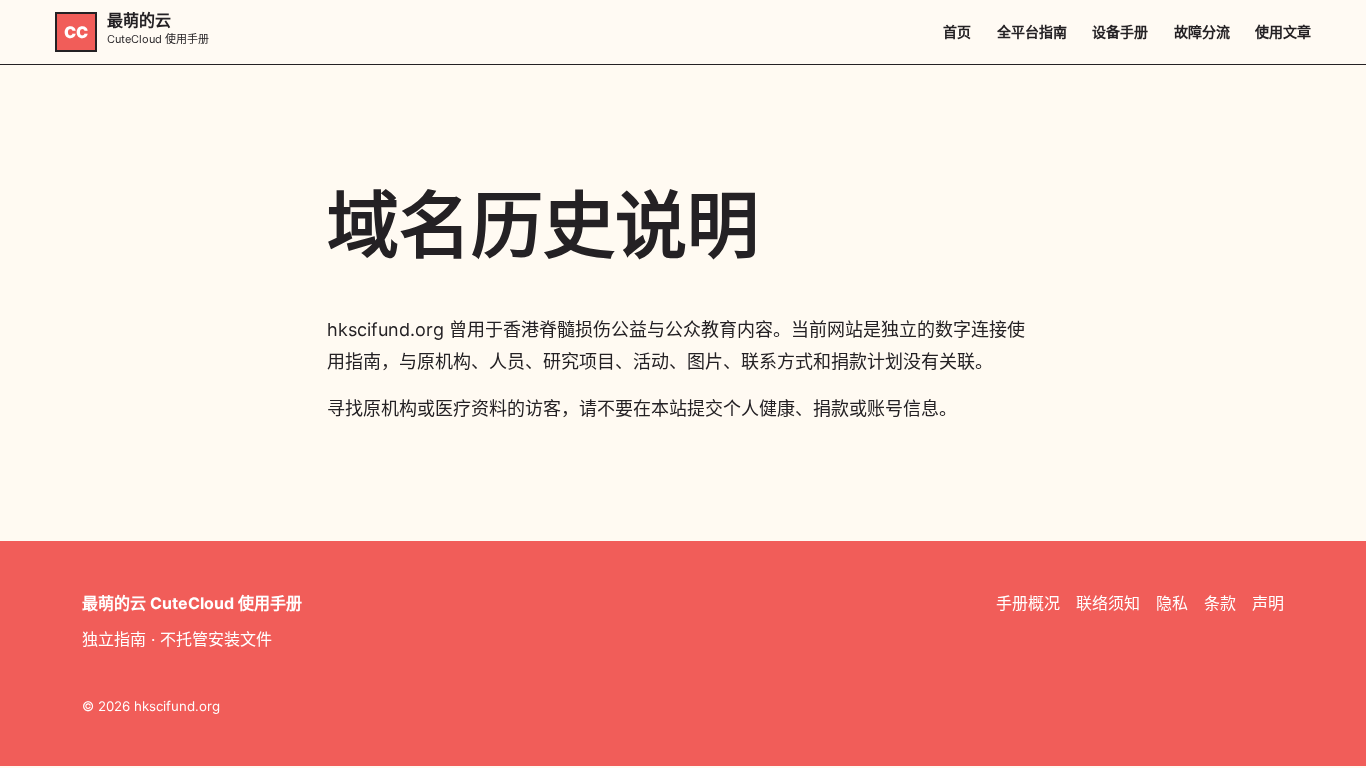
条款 (1220, 603)
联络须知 (1108, 603)
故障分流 (1202, 31)
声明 (1268, 603)
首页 (957, 31)
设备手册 (1120, 31)
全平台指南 (1032, 31)
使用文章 (1283, 31)
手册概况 (1028, 603)
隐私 (1172, 603)
